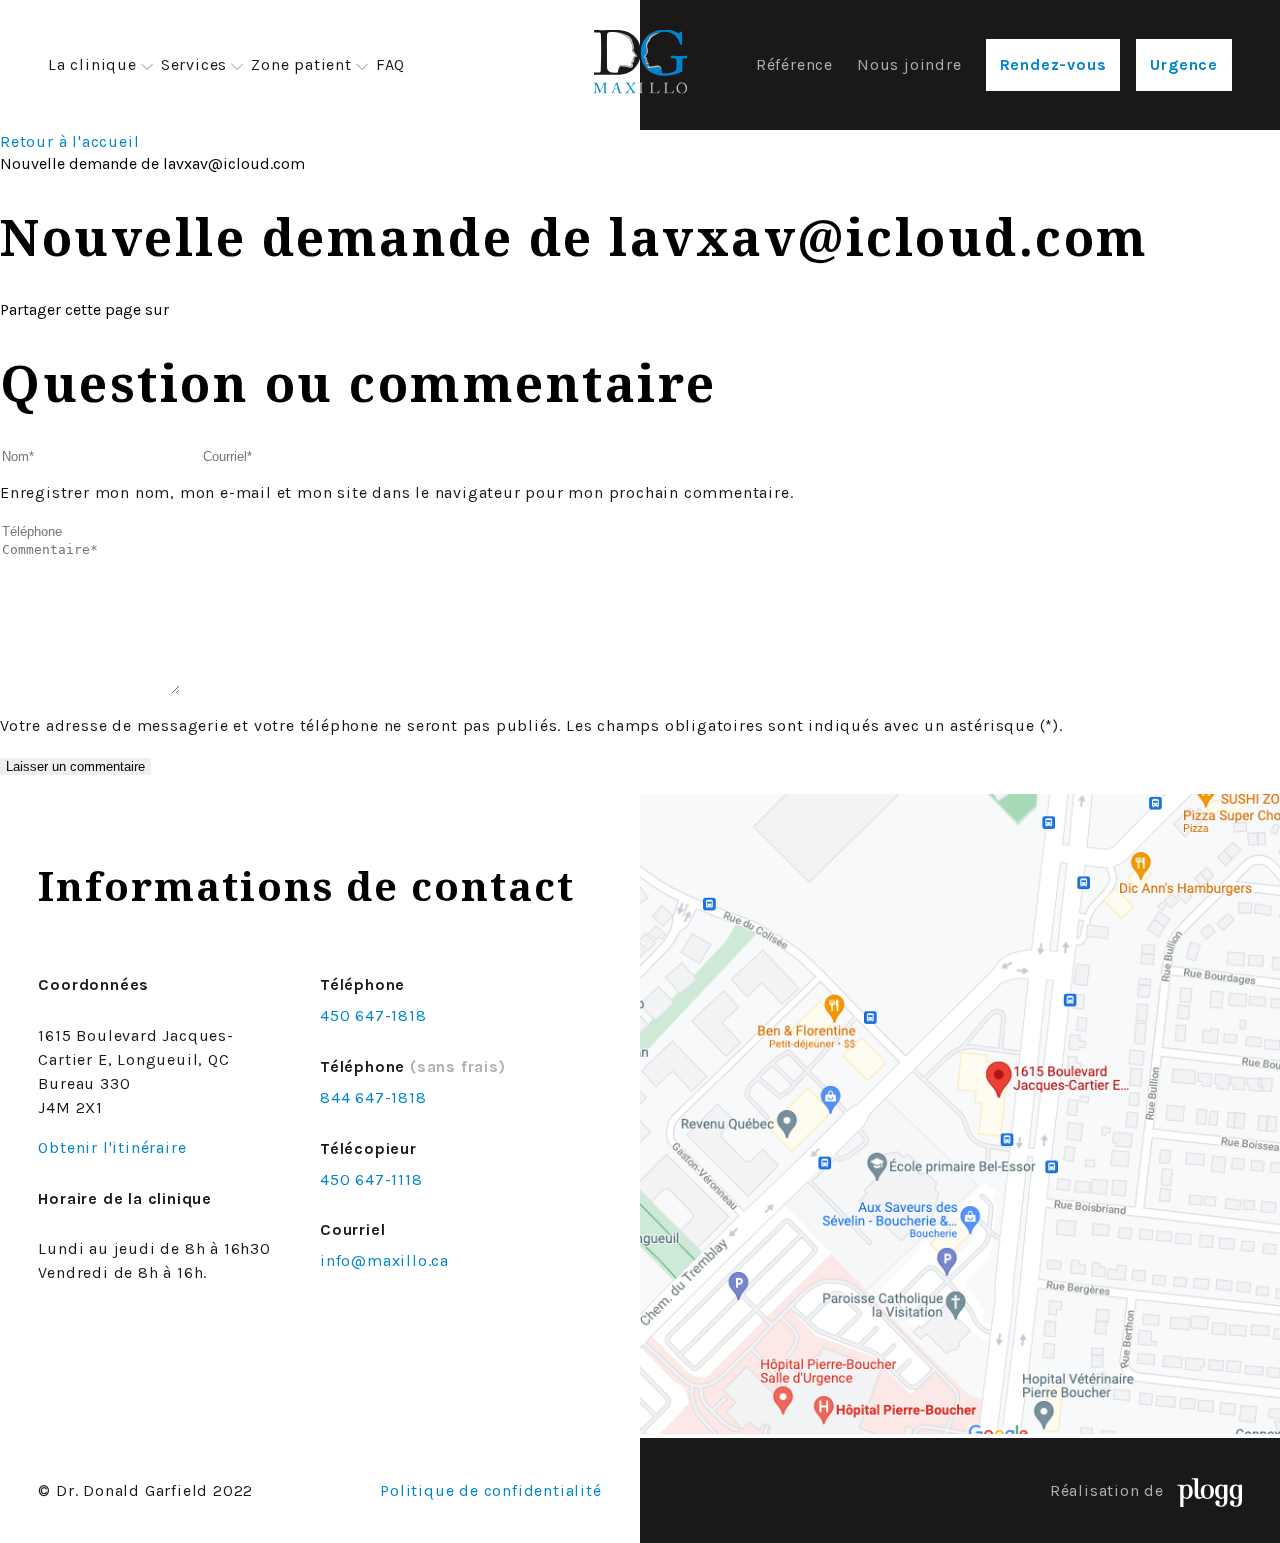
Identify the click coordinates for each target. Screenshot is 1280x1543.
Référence (794, 64)
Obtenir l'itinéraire (112, 1147)
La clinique (92, 64)
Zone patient (301, 64)
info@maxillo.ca (384, 1260)
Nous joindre (909, 64)
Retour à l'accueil (69, 141)
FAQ (390, 64)
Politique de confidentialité (490, 1490)
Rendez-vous (1053, 64)
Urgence (1184, 64)
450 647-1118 (371, 1179)
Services (194, 64)
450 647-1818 (373, 1015)
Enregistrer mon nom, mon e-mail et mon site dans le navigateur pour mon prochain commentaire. (396, 492)
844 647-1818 (373, 1097)
